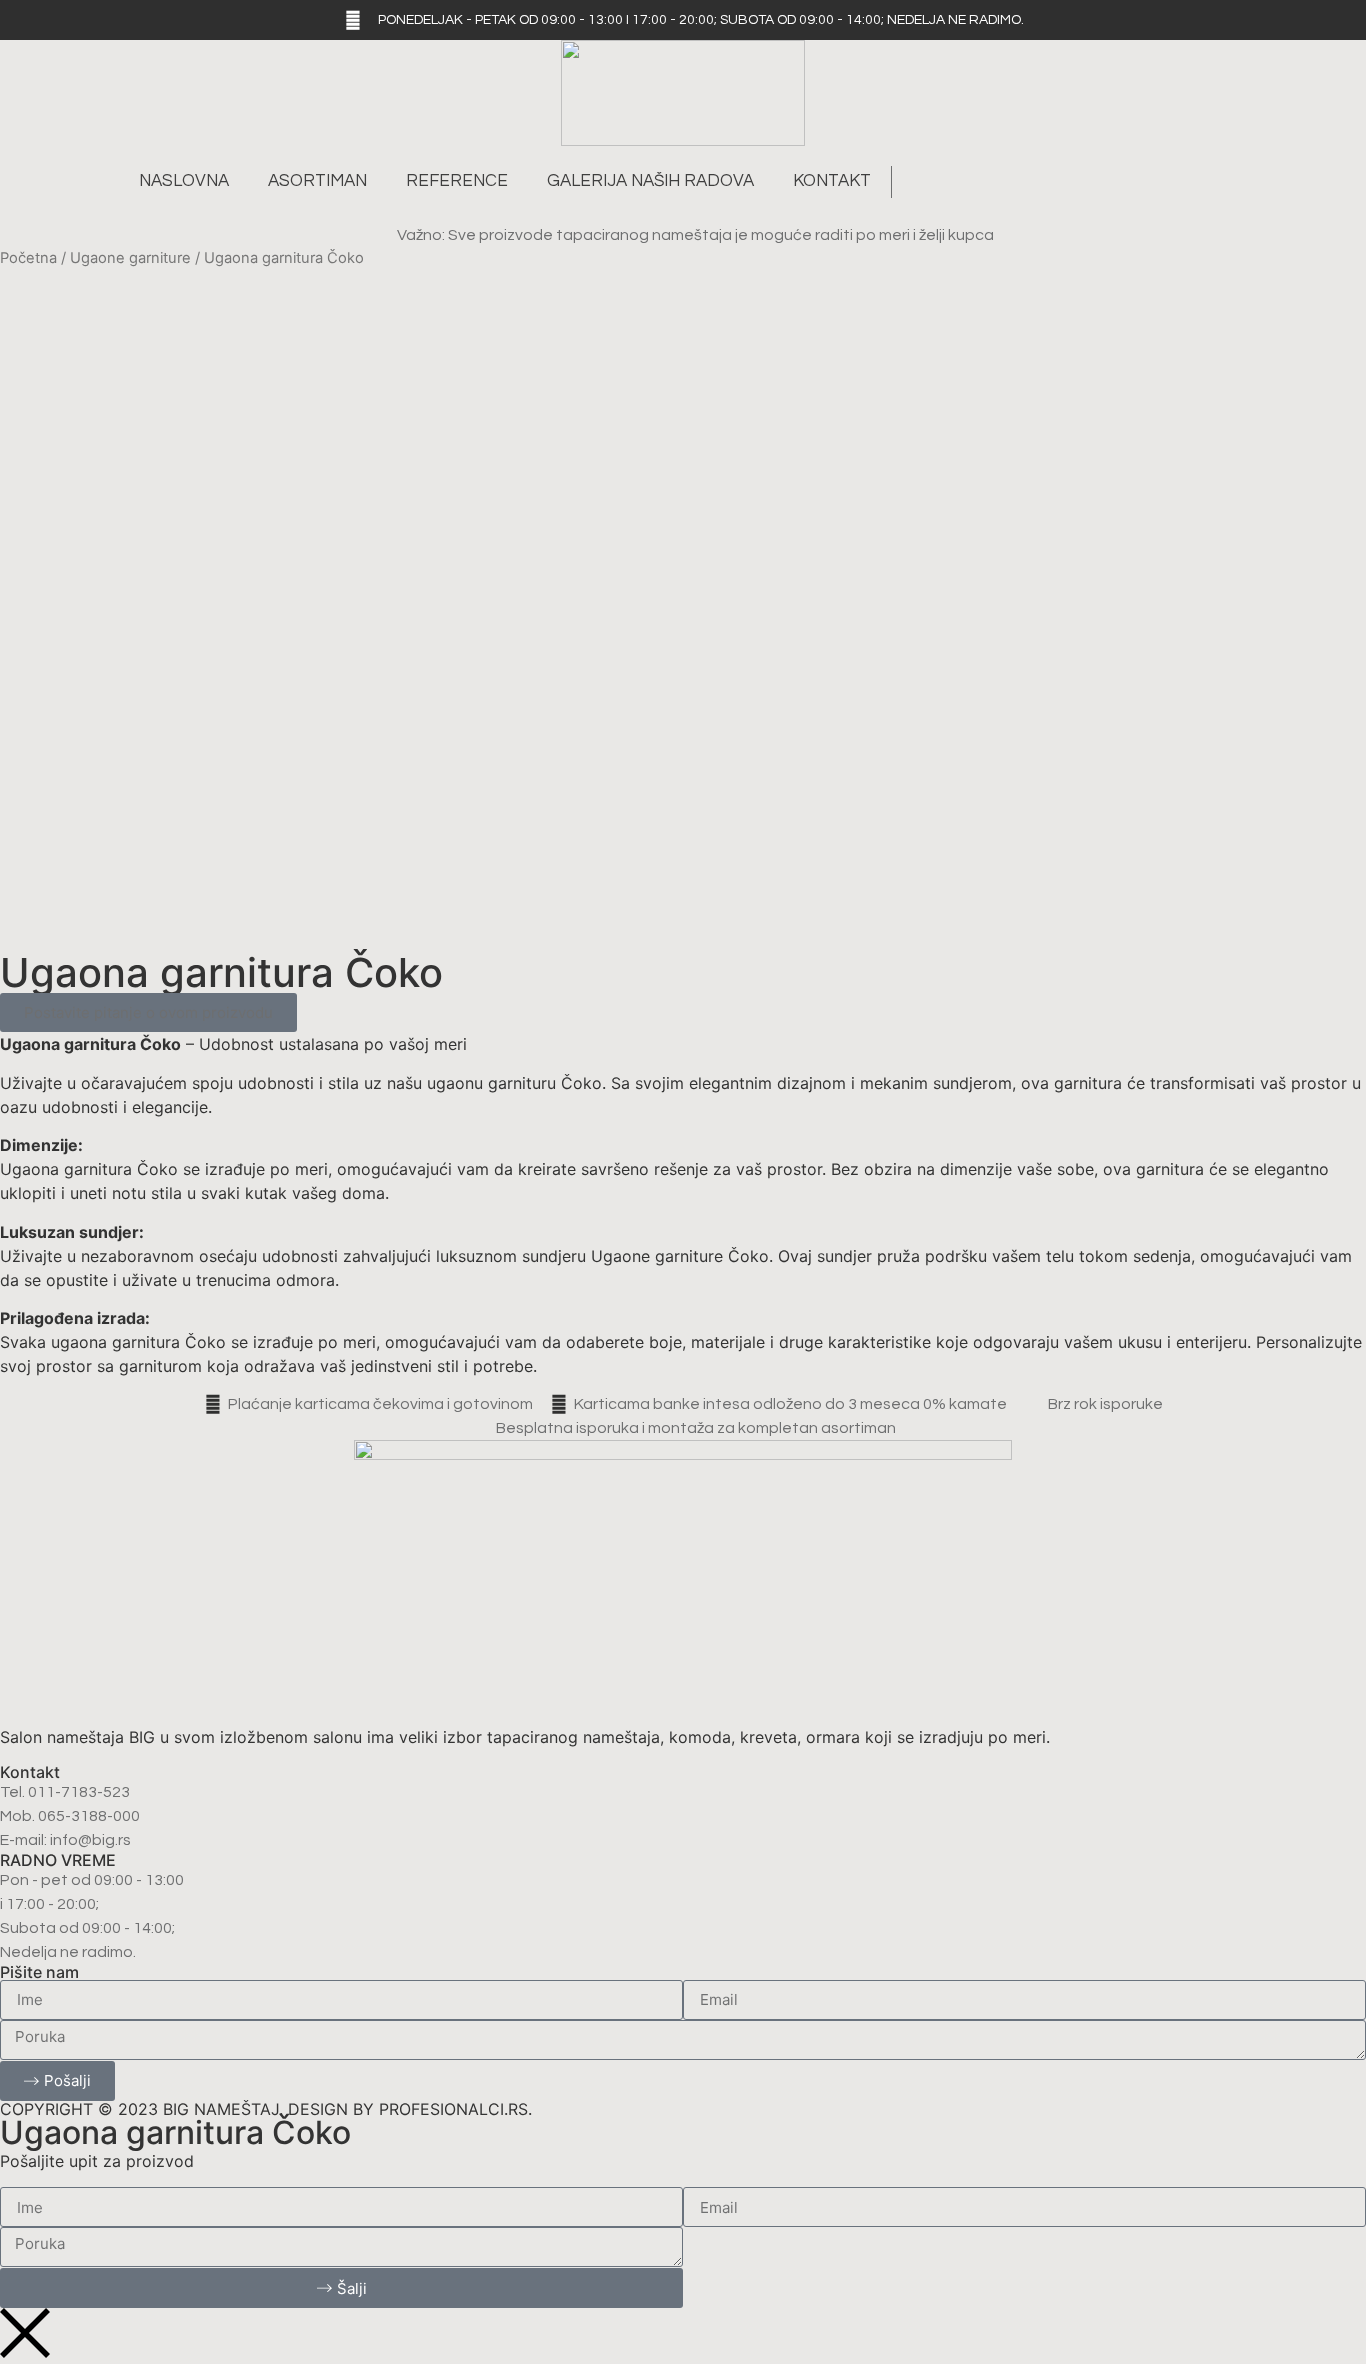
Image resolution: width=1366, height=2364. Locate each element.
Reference (457, 181)
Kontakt (832, 181)
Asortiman (317, 181)
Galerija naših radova (650, 181)
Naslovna (184, 181)
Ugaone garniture (130, 258)
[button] (918, 182)
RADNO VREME (58, 1860)
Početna (28, 258)
